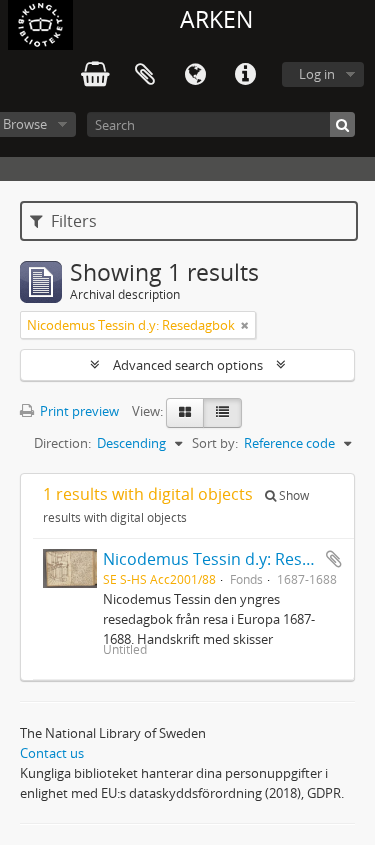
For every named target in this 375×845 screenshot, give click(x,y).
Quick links (245, 75)
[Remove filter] (245, 325)
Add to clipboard (334, 559)
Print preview (78, 411)
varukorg (95, 75)
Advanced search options (188, 365)
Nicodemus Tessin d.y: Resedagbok (235, 559)
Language (195, 75)
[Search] (342, 124)
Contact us (52, 753)
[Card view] (185, 413)
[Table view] (222, 413)
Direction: (62, 443)
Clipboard (145, 75)
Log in (317, 74)
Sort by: (215, 443)
